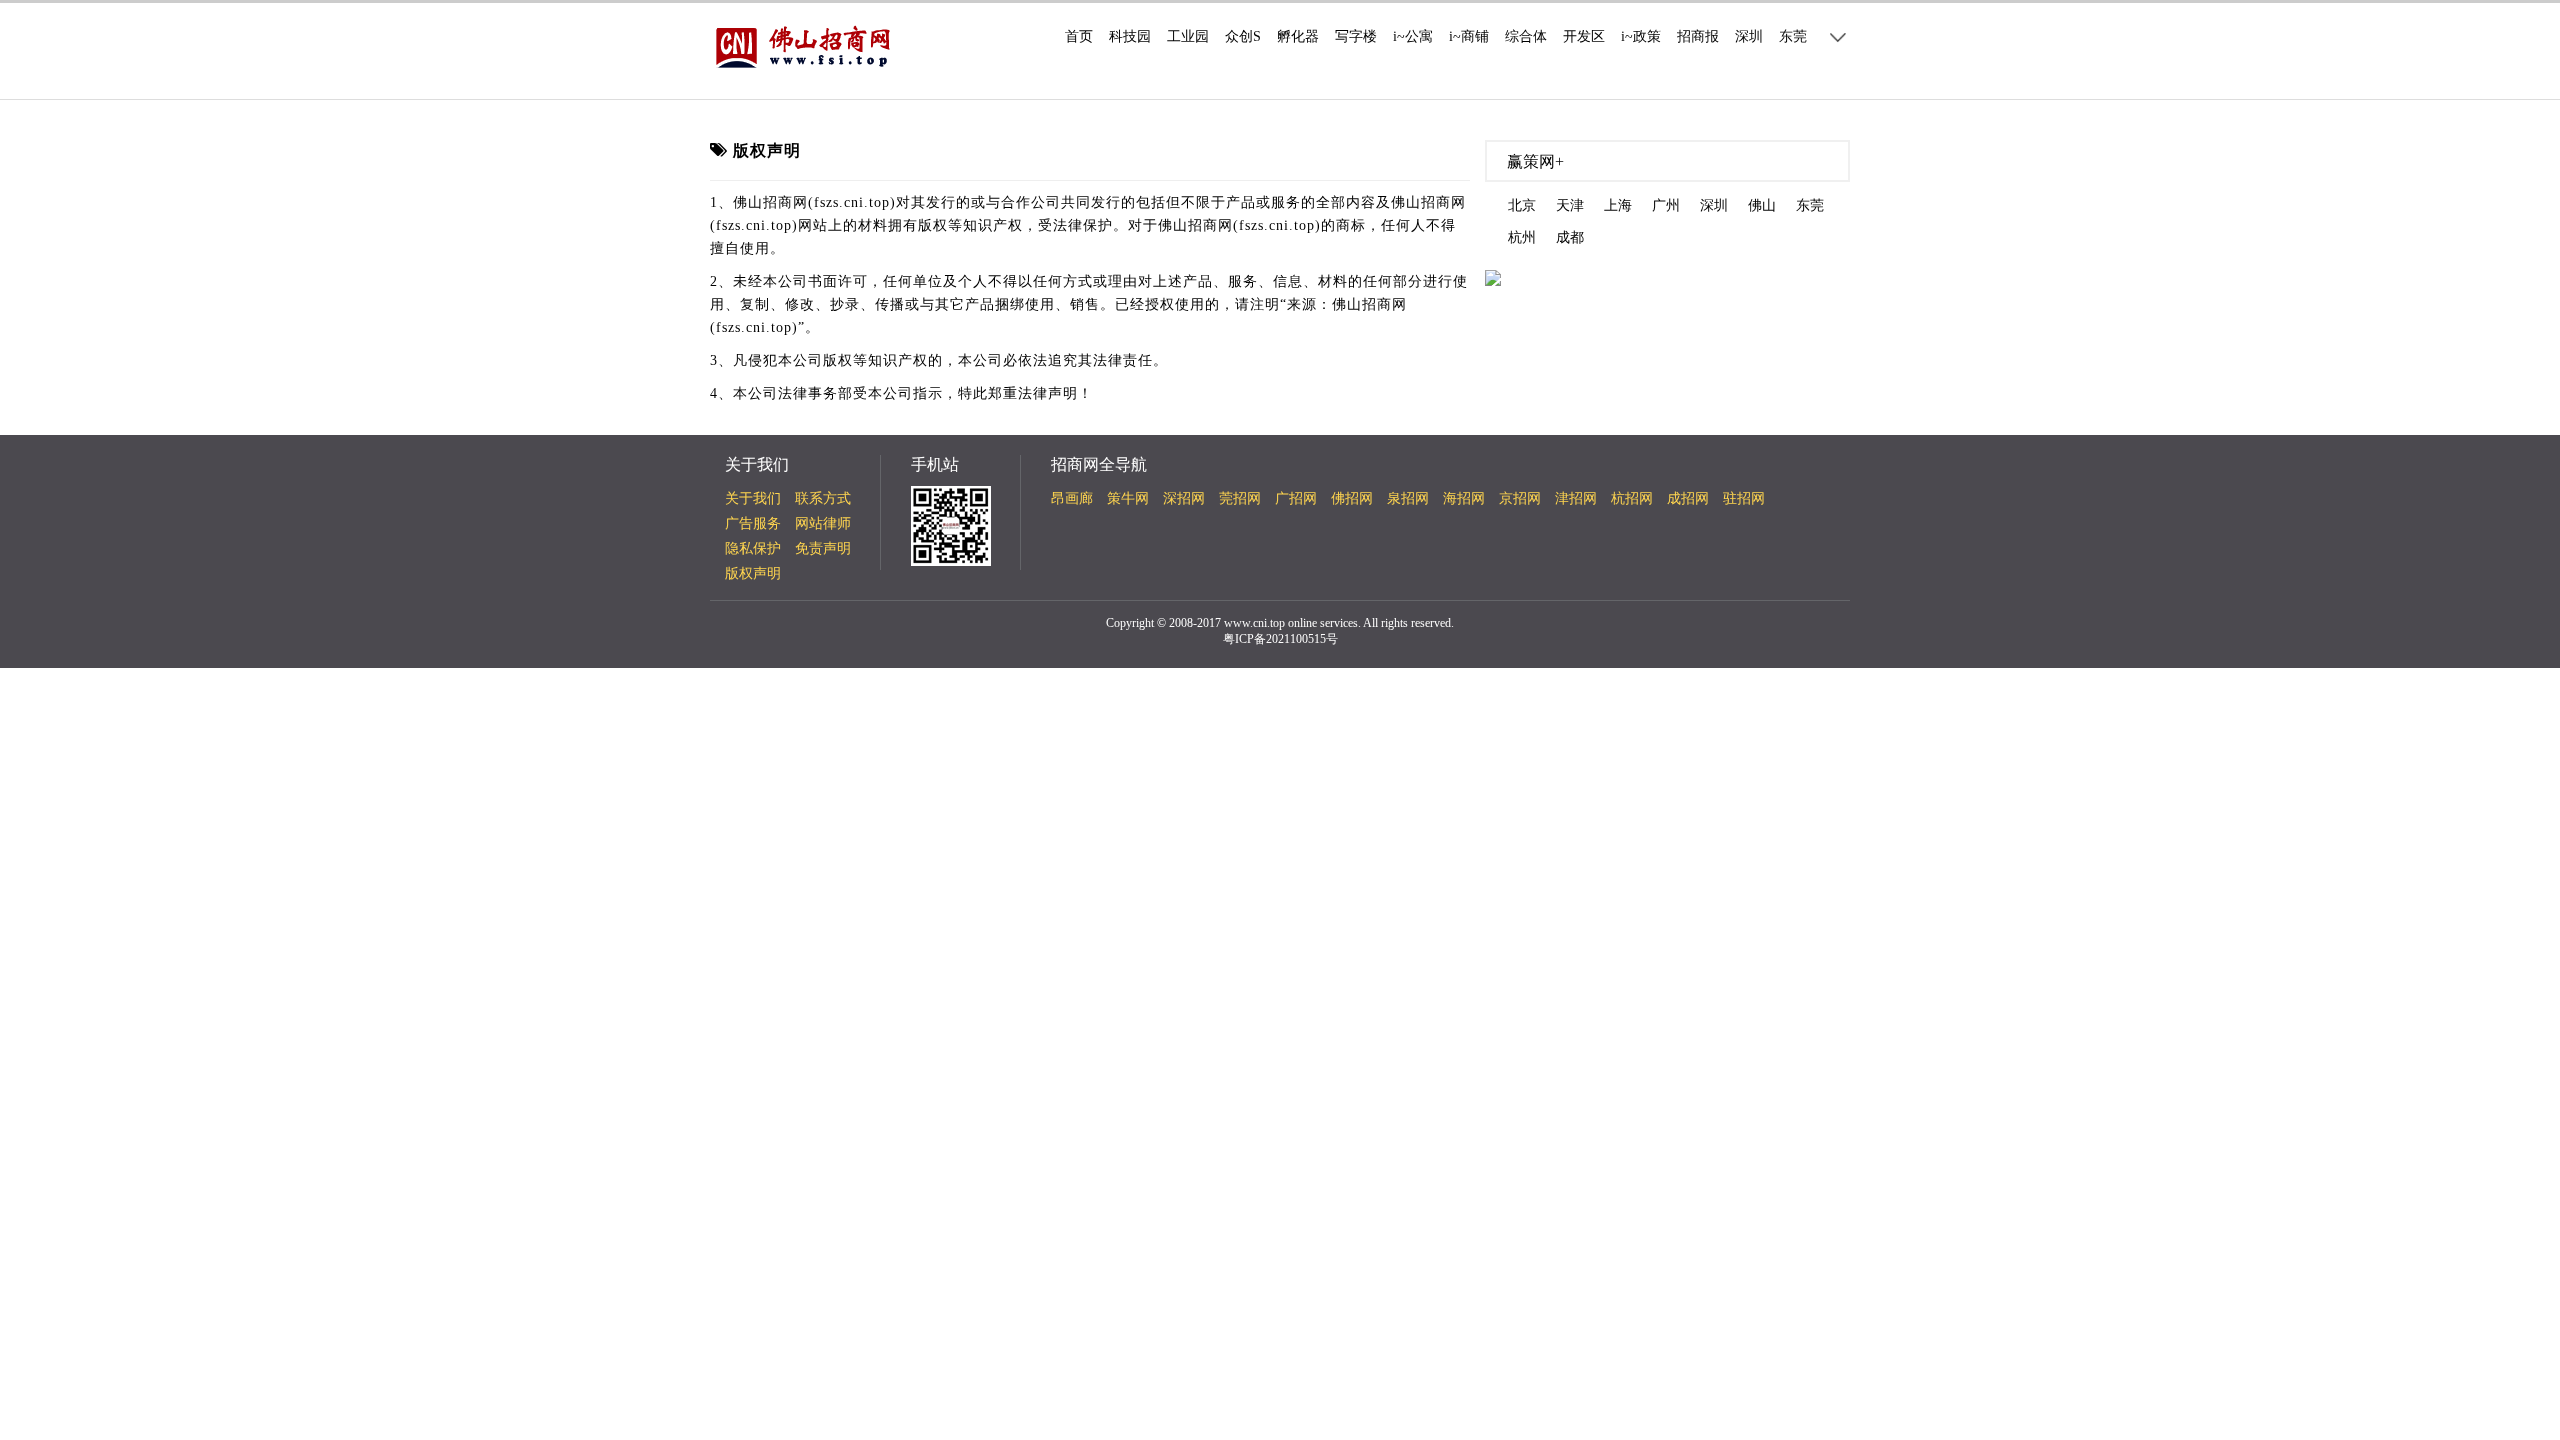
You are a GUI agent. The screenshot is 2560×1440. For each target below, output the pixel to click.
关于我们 (753, 498)
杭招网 (1632, 498)
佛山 (1762, 205)
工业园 (1188, 36)
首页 (1079, 36)
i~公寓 (1413, 36)
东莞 (1793, 36)
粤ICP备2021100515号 (1280, 639)
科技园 (1130, 36)
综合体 (1526, 36)
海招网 (1464, 498)
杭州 (1522, 237)
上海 (1618, 205)
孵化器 (1298, 36)
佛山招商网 (2525, 1249)
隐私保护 (753, 548)
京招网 (1520, 498)
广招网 (1296, 498)
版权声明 (753, 573)
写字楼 (1356, 36)
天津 (1570, 205)
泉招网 (1408, 498)
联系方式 (823, 498)
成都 (1570, 237)
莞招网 (1240, 498)
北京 (1522, 205)
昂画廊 (1072, 498)
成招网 (1688, 498)
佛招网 (1352, 498)
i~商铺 (1469, 36)
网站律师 (823, 523)
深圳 (1749, 36)
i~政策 (1641, 36)
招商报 (1698, 36)
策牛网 (1128, 498)
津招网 (1576, 498)
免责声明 (823, 548)
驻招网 (1744, 498)
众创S (1243, 36)
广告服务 (753, 523)
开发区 (1584, 36)
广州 (1666, 205)
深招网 (1184, 498)
